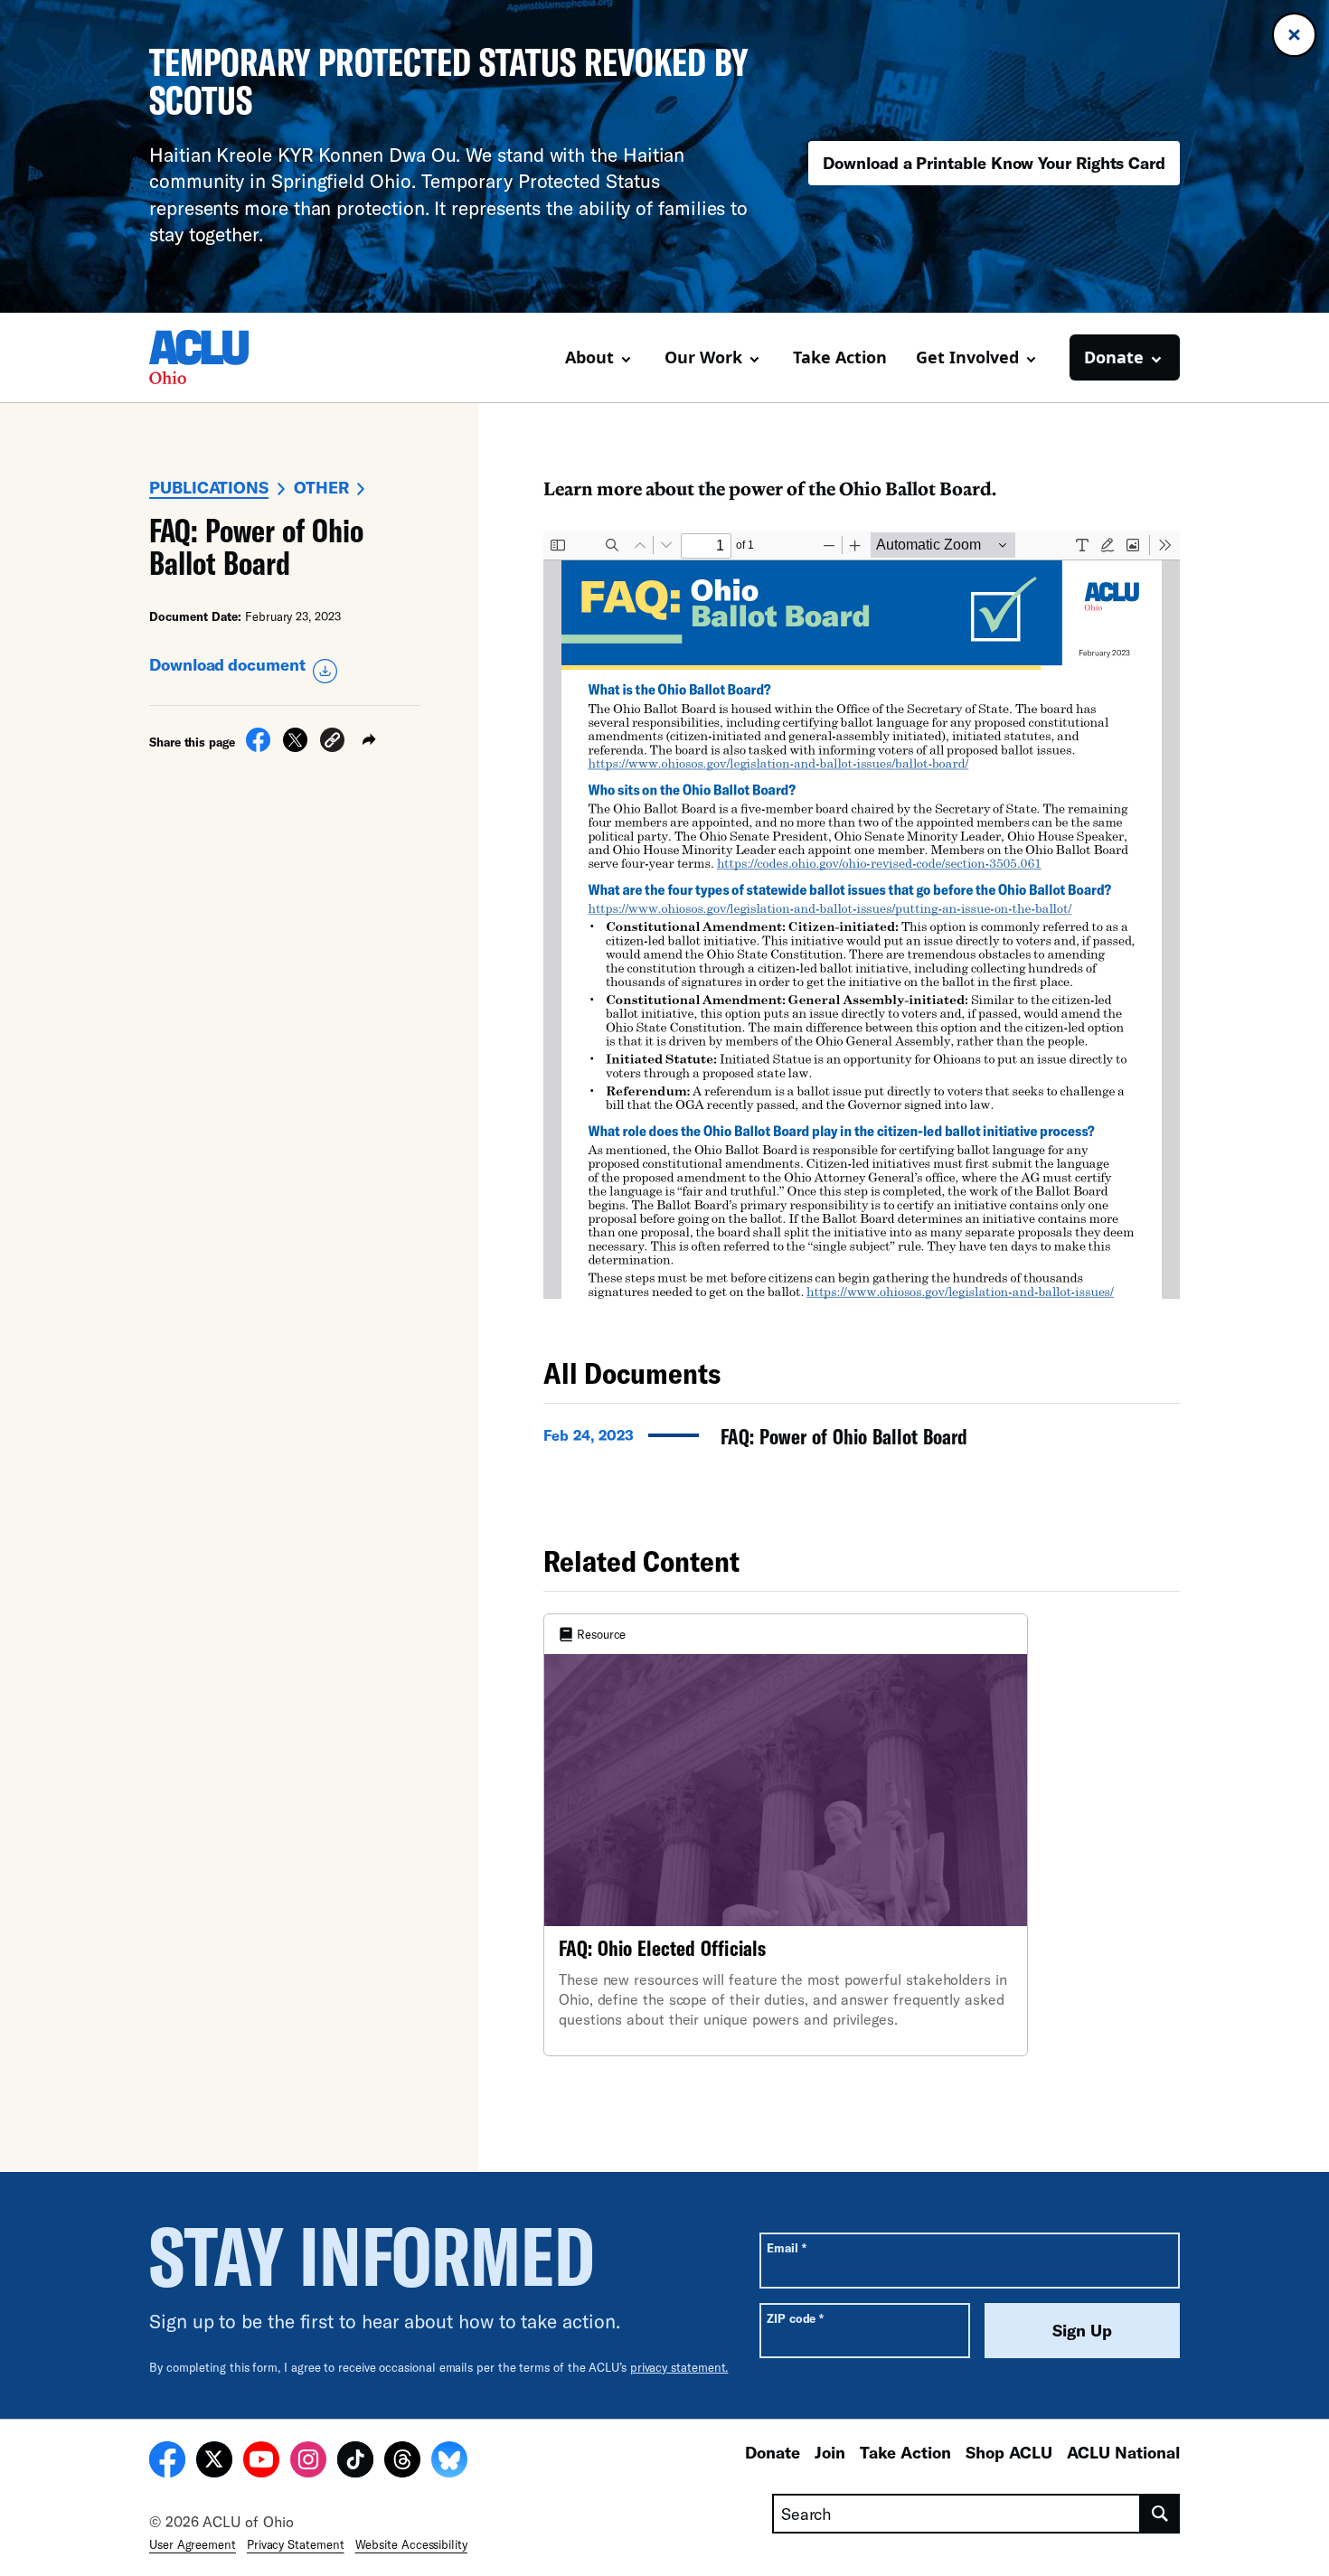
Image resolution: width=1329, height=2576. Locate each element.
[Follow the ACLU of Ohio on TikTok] (355, 2462)
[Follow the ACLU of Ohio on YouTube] (261, 2462)
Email (786, 2247)
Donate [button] (1114, 357)
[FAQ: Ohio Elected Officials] (786, 1835)
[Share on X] (295, 747)
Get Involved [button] (967, 357)
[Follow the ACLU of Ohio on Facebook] (167, 2462)
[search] (1160, 2514)
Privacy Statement (296, 2544)
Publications (209, 487)
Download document (227, 664)
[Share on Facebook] (258, 747)
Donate (773, 2452)
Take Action (840, 357)
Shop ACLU (1009, 2452)
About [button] (589, 357)
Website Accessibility (411, 2544)
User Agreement (193, 2544)
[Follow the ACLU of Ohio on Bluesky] (449, 2462)
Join (830, 2452)
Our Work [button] (703, 357)
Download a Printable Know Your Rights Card (994, 163)
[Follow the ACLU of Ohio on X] (214, 2462)
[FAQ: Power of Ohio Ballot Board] (862, 1442)
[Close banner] (1294, 35)
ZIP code (795, 2318)
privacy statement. (679, 2367)
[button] (332, 743)
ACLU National (1123, 2452)
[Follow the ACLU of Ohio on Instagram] (308, 2462)
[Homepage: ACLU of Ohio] (212, 357)
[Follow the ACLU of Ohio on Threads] (402, 2462)
